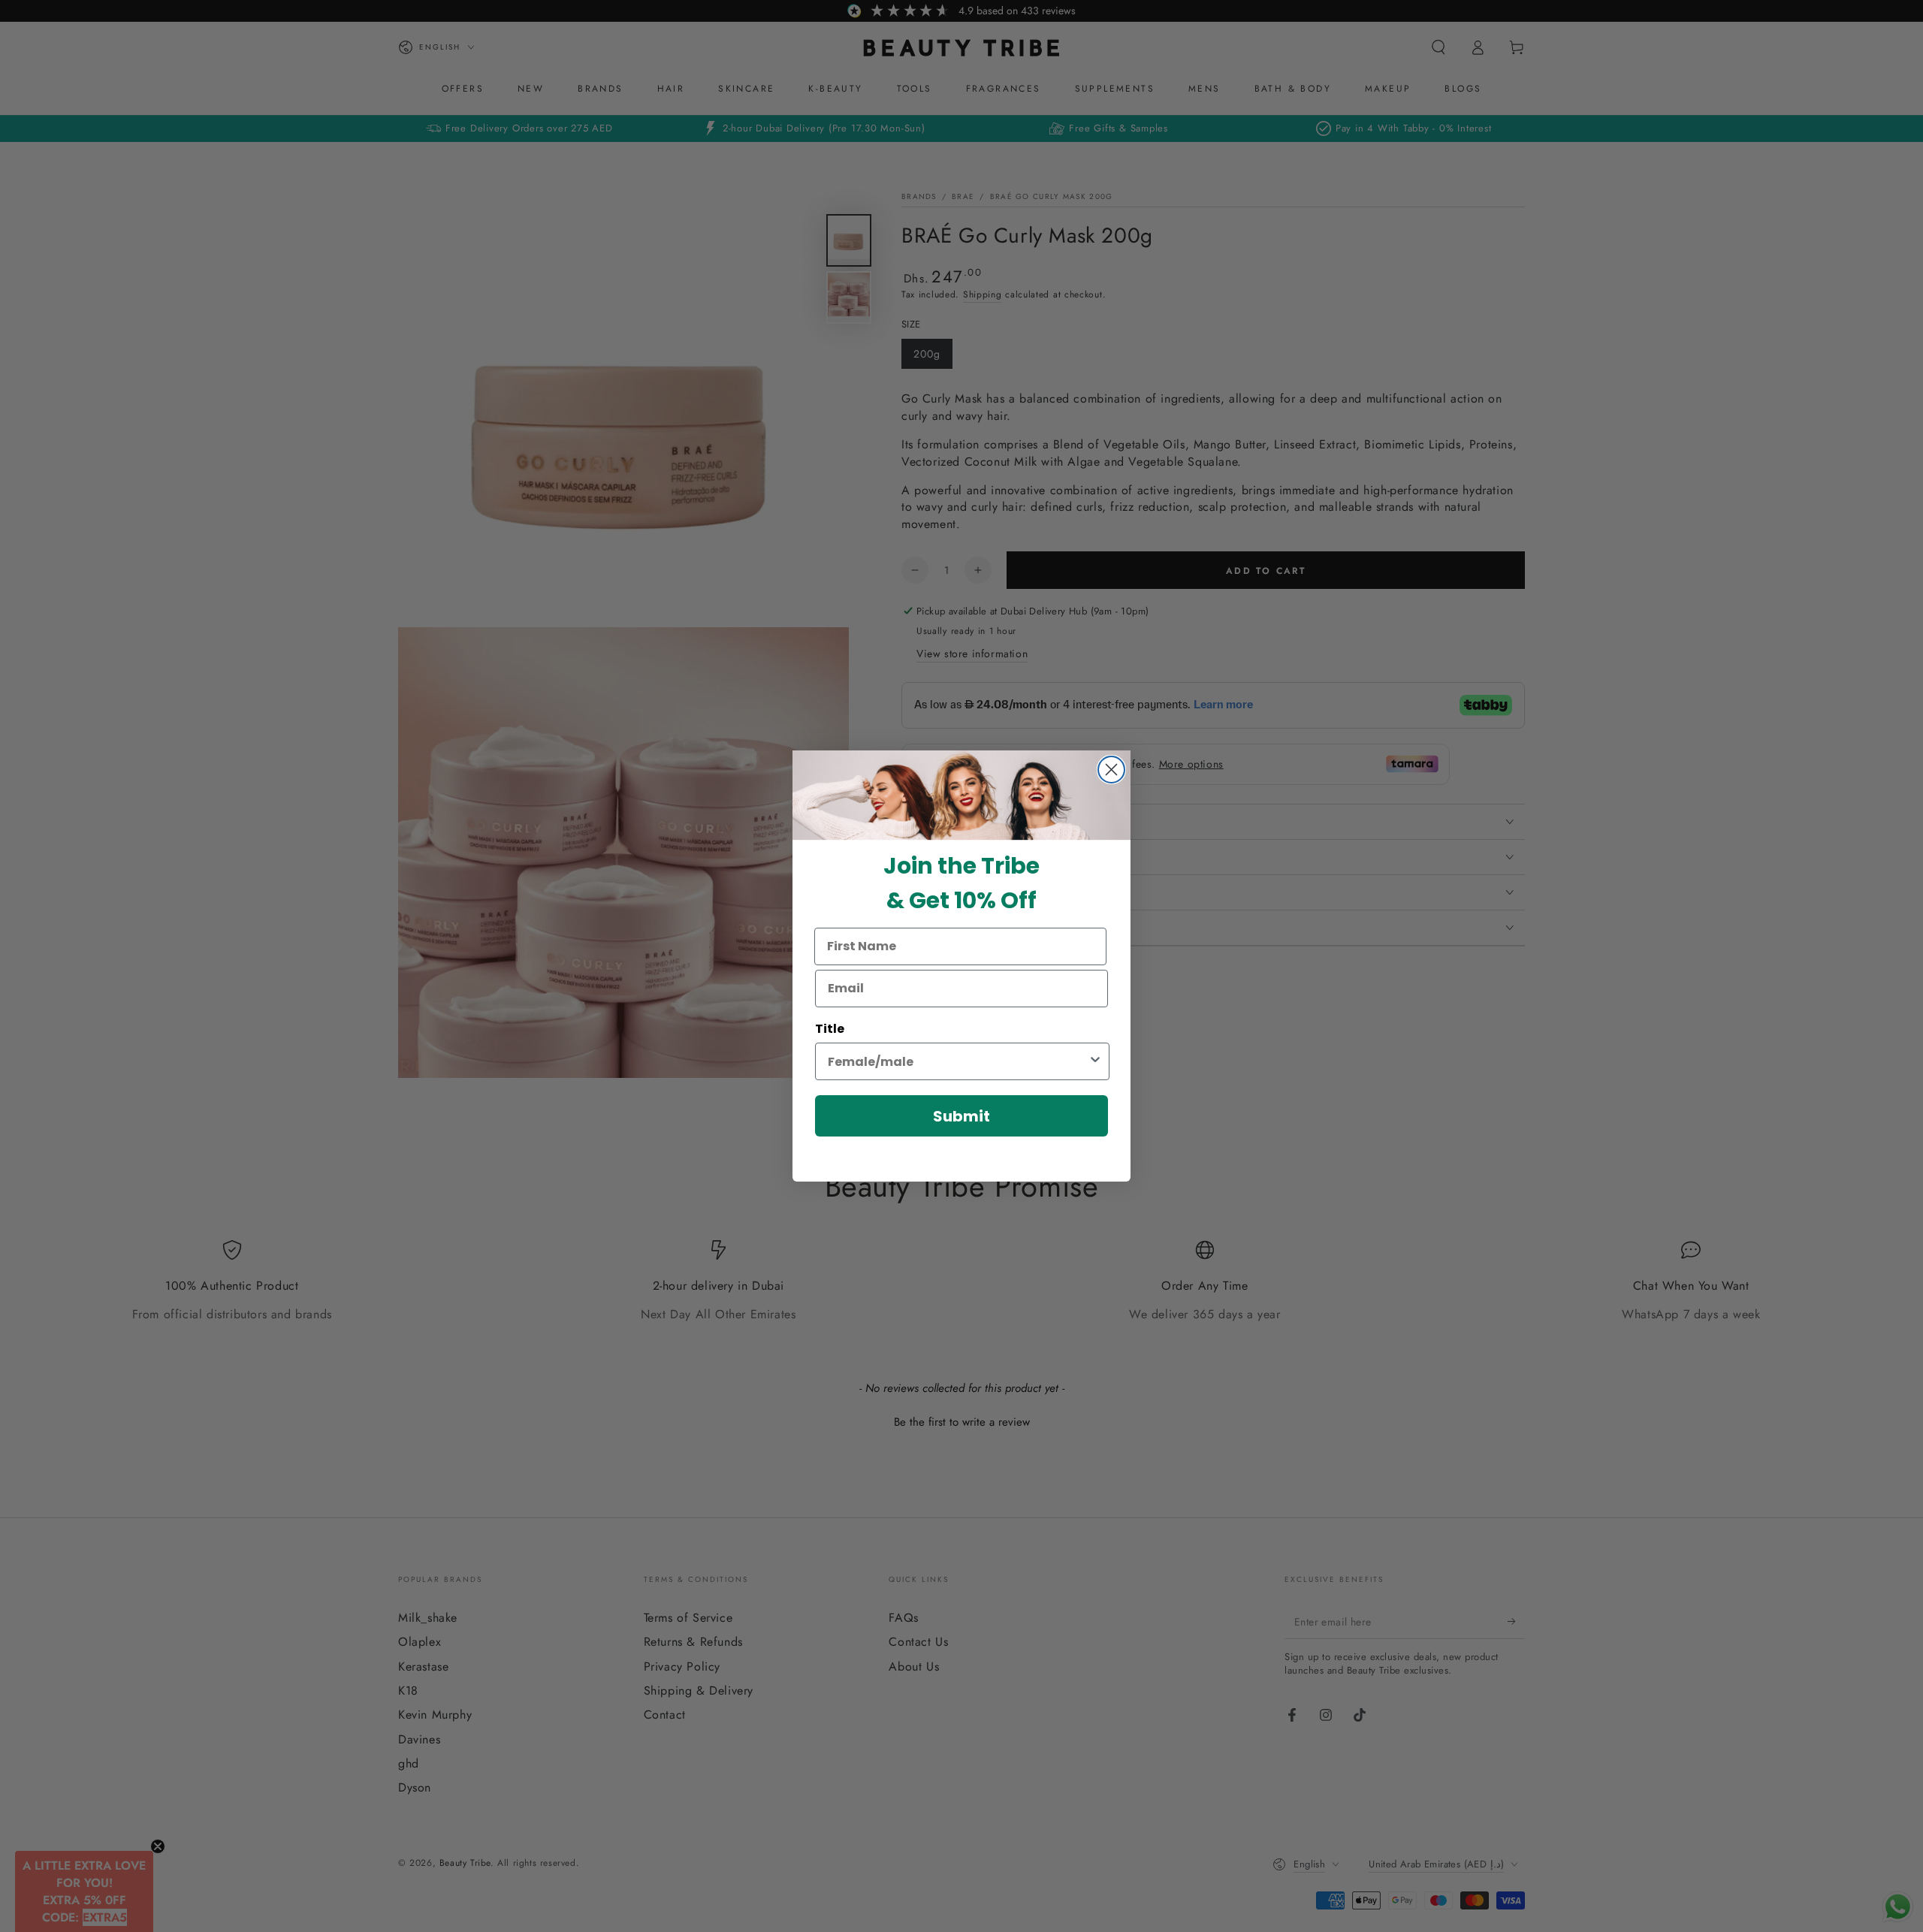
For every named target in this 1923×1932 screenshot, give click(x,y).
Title (830, 1029)
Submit (961, 1116)
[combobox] (958, 1061)
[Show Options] (1095, 1061)
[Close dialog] (1111, 770)
